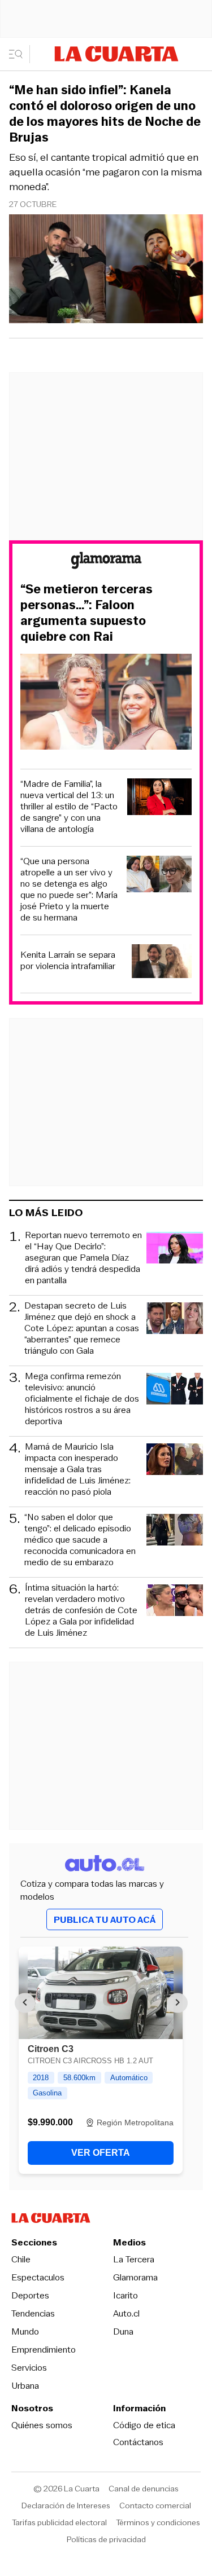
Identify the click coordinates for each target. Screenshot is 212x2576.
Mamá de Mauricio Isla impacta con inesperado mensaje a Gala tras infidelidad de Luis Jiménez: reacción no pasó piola (78, 1469)
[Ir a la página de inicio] (116, 54)
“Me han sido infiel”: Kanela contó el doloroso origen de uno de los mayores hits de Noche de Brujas (105, 114)
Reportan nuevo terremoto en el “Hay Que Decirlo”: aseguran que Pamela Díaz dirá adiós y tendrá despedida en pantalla (83, 1258)
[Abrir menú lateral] (20, 54)
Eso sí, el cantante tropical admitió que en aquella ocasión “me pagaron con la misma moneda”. (105, 172)
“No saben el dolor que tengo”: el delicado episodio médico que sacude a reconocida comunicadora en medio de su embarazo (80, 1540)
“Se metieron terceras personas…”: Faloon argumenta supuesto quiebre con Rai (86, 613)
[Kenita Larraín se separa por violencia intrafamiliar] (162, 963)
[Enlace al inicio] (106, 562)
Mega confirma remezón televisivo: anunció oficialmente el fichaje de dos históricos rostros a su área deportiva (82, 1399)
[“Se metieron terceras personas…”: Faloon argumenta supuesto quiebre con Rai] (106, 703)
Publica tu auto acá (105, 1920)
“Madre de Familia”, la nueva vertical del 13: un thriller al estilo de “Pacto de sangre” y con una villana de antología (69, 807)
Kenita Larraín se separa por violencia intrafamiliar (68, 961)
